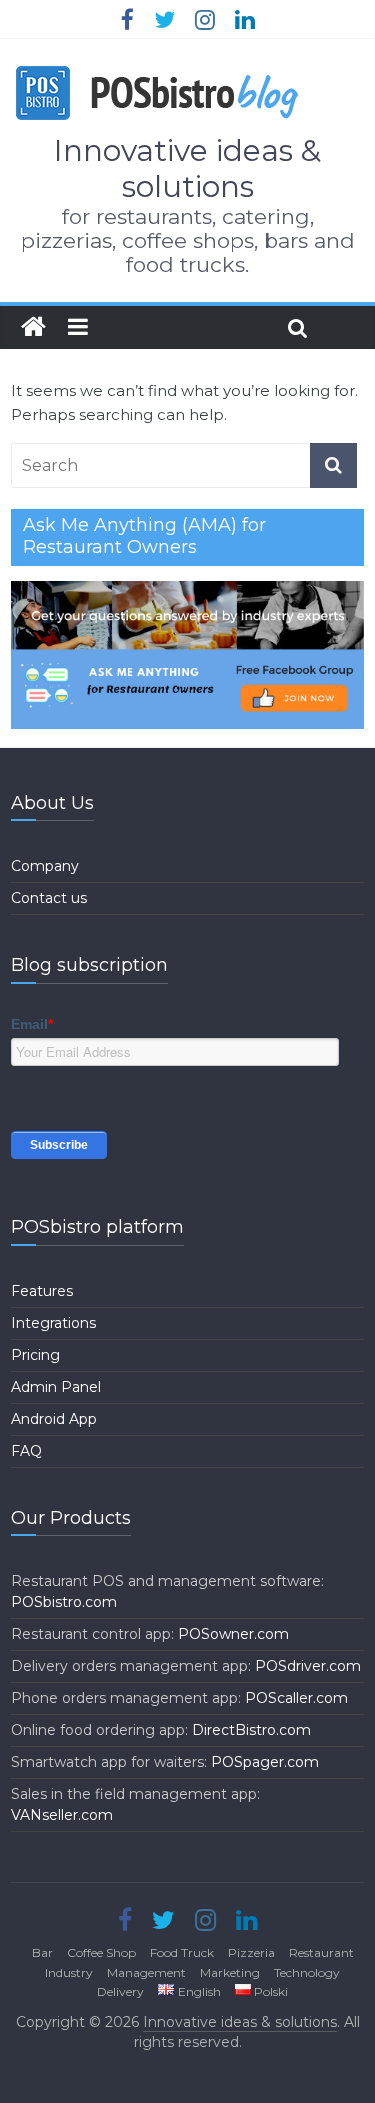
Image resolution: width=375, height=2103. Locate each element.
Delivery (120, 1991)
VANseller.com (62, 1815)
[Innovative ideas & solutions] (33, 327)
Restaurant (321, 1952)
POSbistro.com (64, 1602)
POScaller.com (296, 1698)
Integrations (53, 1323)
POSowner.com (233, 1634)
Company (45, 866)
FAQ (26, 1451)
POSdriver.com (308, 1666)
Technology (307, 1972)
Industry (69, 1972)
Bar (42, 1952)
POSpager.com (265, 1762)
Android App (54, 1419)
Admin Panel (56, 1387)
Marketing (230, 1972)
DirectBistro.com (251, 1730)
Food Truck (182, 1952)
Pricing (35, 1355)
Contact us (49, 898)
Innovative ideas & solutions (187, 168)
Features (42, 1291)
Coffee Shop (101, 1952)
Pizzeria (251, 1952)
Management (146, 1972)
